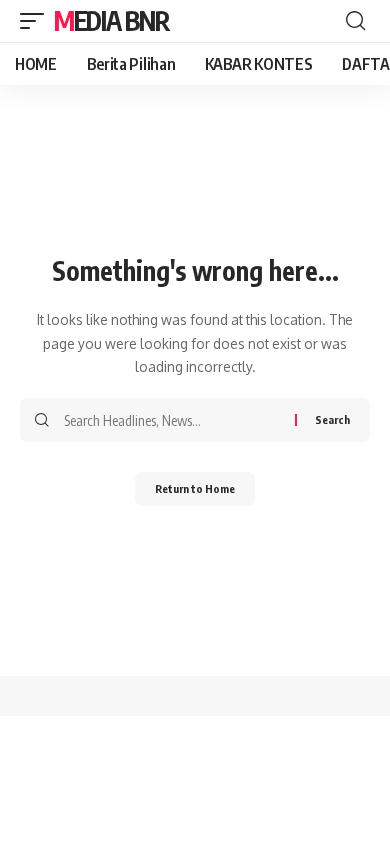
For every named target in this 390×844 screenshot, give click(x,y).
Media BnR (111, 20)
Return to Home (195, 488)
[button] (37, 21)
